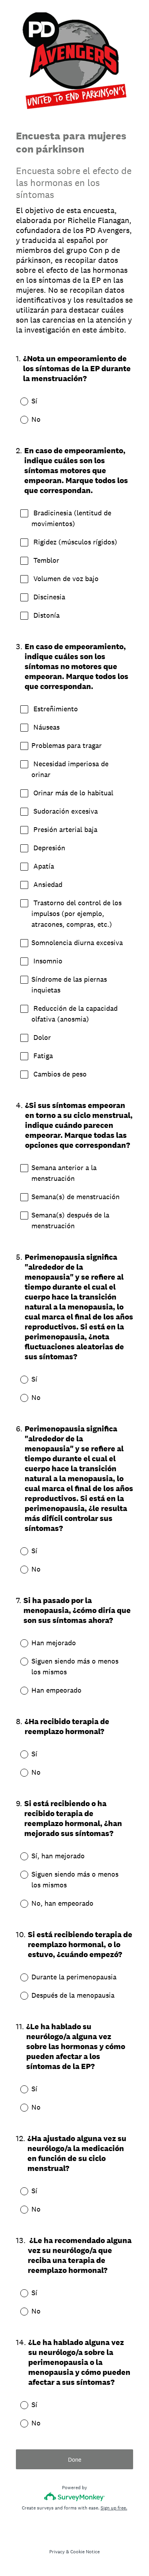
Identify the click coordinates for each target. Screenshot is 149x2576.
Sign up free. (114, 2508)
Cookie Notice (85, 2552)
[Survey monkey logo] (74, 2497)
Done (75, 2460)
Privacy (57, 2552)
